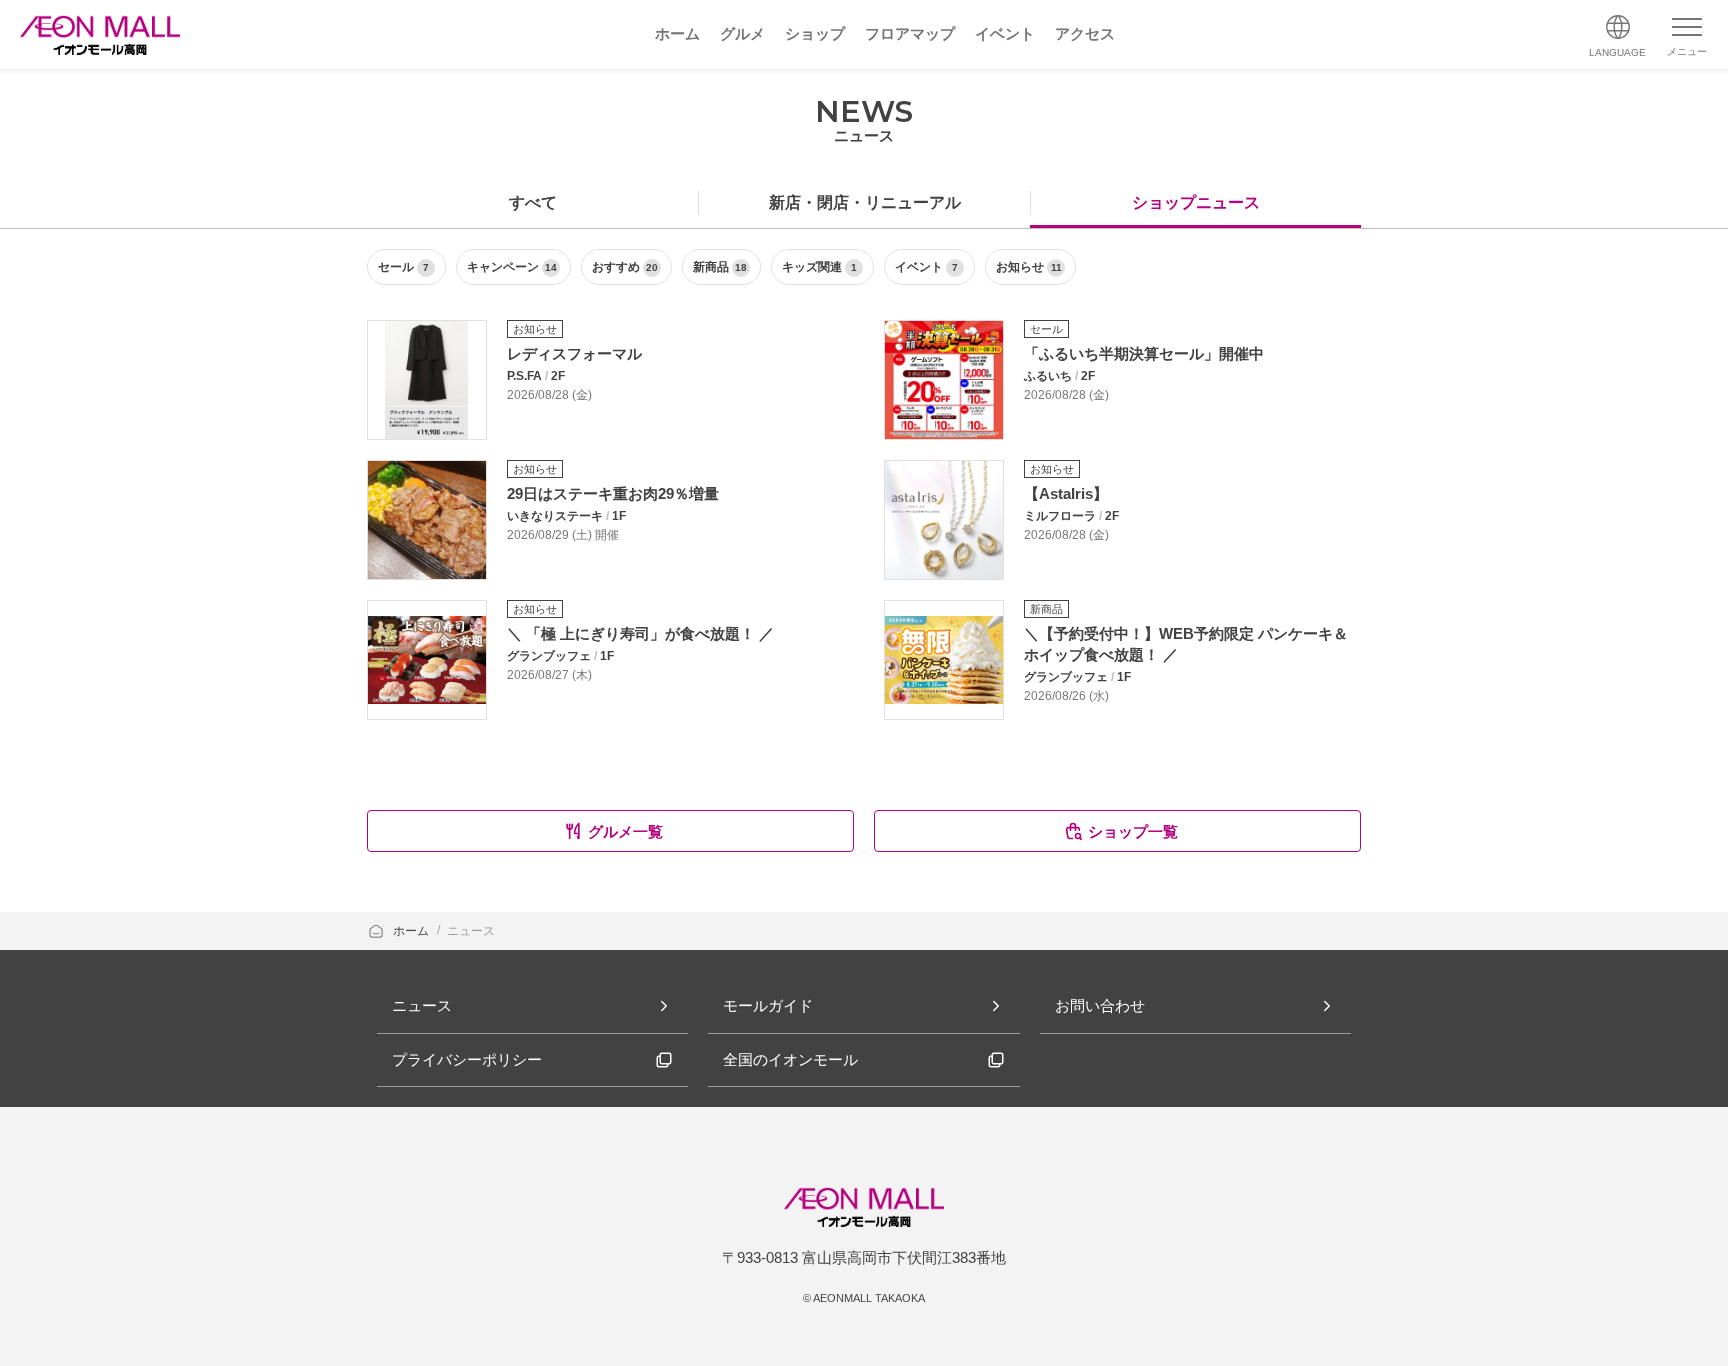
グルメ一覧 (625, 831)
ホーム (412, 931)
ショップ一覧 (1133, 831)
